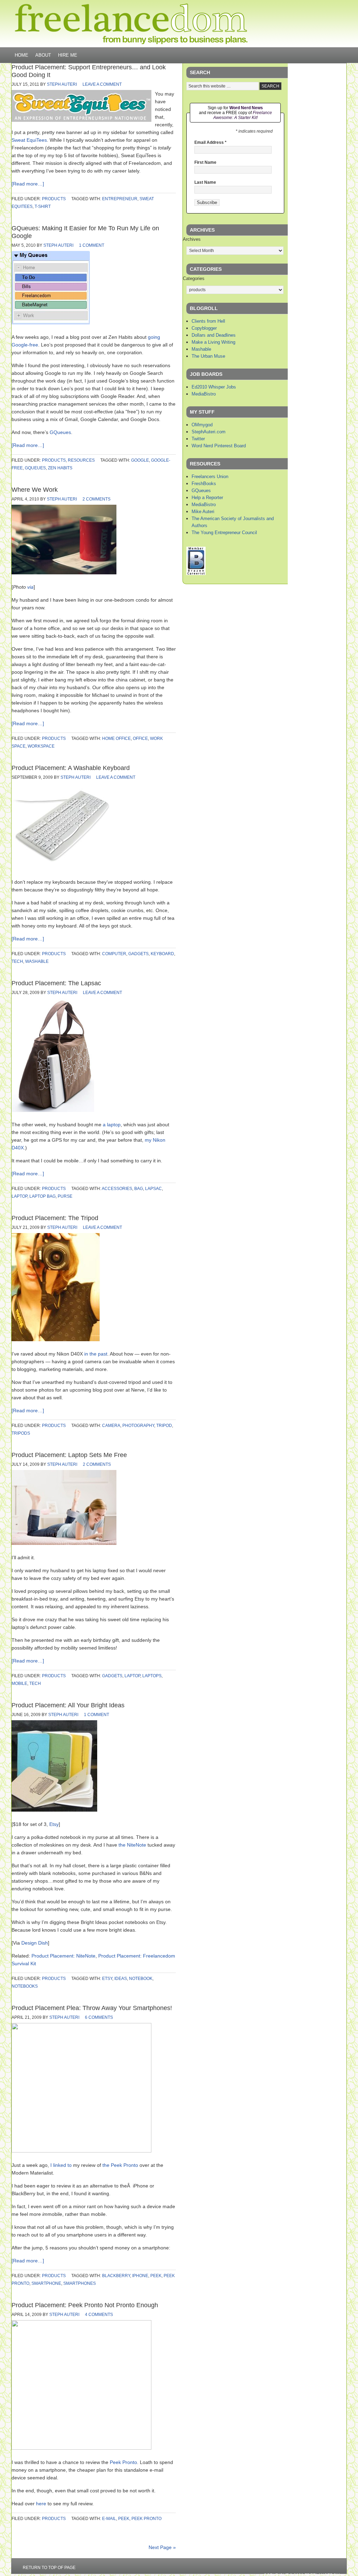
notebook (141, 1979)
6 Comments (99, 2017)
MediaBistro (204, 394)
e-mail (109, 2519)
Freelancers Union (210, 477)
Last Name (205, 182)
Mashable (201, 349)
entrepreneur (120, 199)
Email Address (210, 142)
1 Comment (92, 245)
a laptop (112, 1125)
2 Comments (96, 499)
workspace (41, 746)
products (54, 199)
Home (22, 55)
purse (65, 1196)
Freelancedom (131, 24)
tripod (164, 1426)
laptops (152, 1676)
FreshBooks (204, 484)
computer (114, 954)
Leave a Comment (102, 84)
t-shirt (43, 206)
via (30, 587)
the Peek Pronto (120, 2165)
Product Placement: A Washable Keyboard (71, 768)
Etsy (54, 1824)
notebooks (25, 1986)
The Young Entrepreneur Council (224, 533)
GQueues (60, 432)
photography (138, 1426)
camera (111, 1426)
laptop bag (42, 1196)
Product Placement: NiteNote (63, 1956)
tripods (21, 1433)
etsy (107, 1979)
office (140, 738)
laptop (19, 1196)
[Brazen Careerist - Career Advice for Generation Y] (196, 573)
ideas (121, 1979)
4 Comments (99, 2315)
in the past (96, 1354)
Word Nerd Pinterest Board (219, 446)
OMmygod (202, 425)
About (43, 55)
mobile (19, 1683)
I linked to (61, 2165)
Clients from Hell (208, 321)
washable (37, 961)
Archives (192, 239)
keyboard (162, 954)
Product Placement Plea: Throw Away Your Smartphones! (92, 2008)
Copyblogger (204, 328)
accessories (117, 1189)
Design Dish (35, 1943)
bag (139, 1189)
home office (116, 738)
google (140, 460)
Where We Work (35, 490)
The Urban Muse (208, 356)
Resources (81, 460)
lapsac (153, 1189)
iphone (140, 2276)
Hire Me (68, 55)
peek (156, 2276)
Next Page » (162, 2547)
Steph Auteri (62, 84)
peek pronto (146, 2519)
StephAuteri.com (209, 432)
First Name (205, 162)
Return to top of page (49, 2568)
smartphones (80, 2283)
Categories (194, 278)
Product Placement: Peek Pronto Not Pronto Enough (85, 2305)
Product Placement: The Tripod (55, 1218)
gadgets (138, 954)
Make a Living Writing (213, 342)
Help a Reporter (207, 498)
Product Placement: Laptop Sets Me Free (69, 1455)
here (41, 2504)
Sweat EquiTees (29, 140)
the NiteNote (132, 1845)
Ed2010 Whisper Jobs (214, 387)
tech (17, 961)
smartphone (46, 2283)
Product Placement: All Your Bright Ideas (68, 1705)
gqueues (35, 468)
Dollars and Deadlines (214, 335)
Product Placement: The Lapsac (56, 983)
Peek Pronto (123, 2462)
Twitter (198, 439)
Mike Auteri (203, 512)
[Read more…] (28, 184)
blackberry (116, 2276)
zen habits (60, 468)
